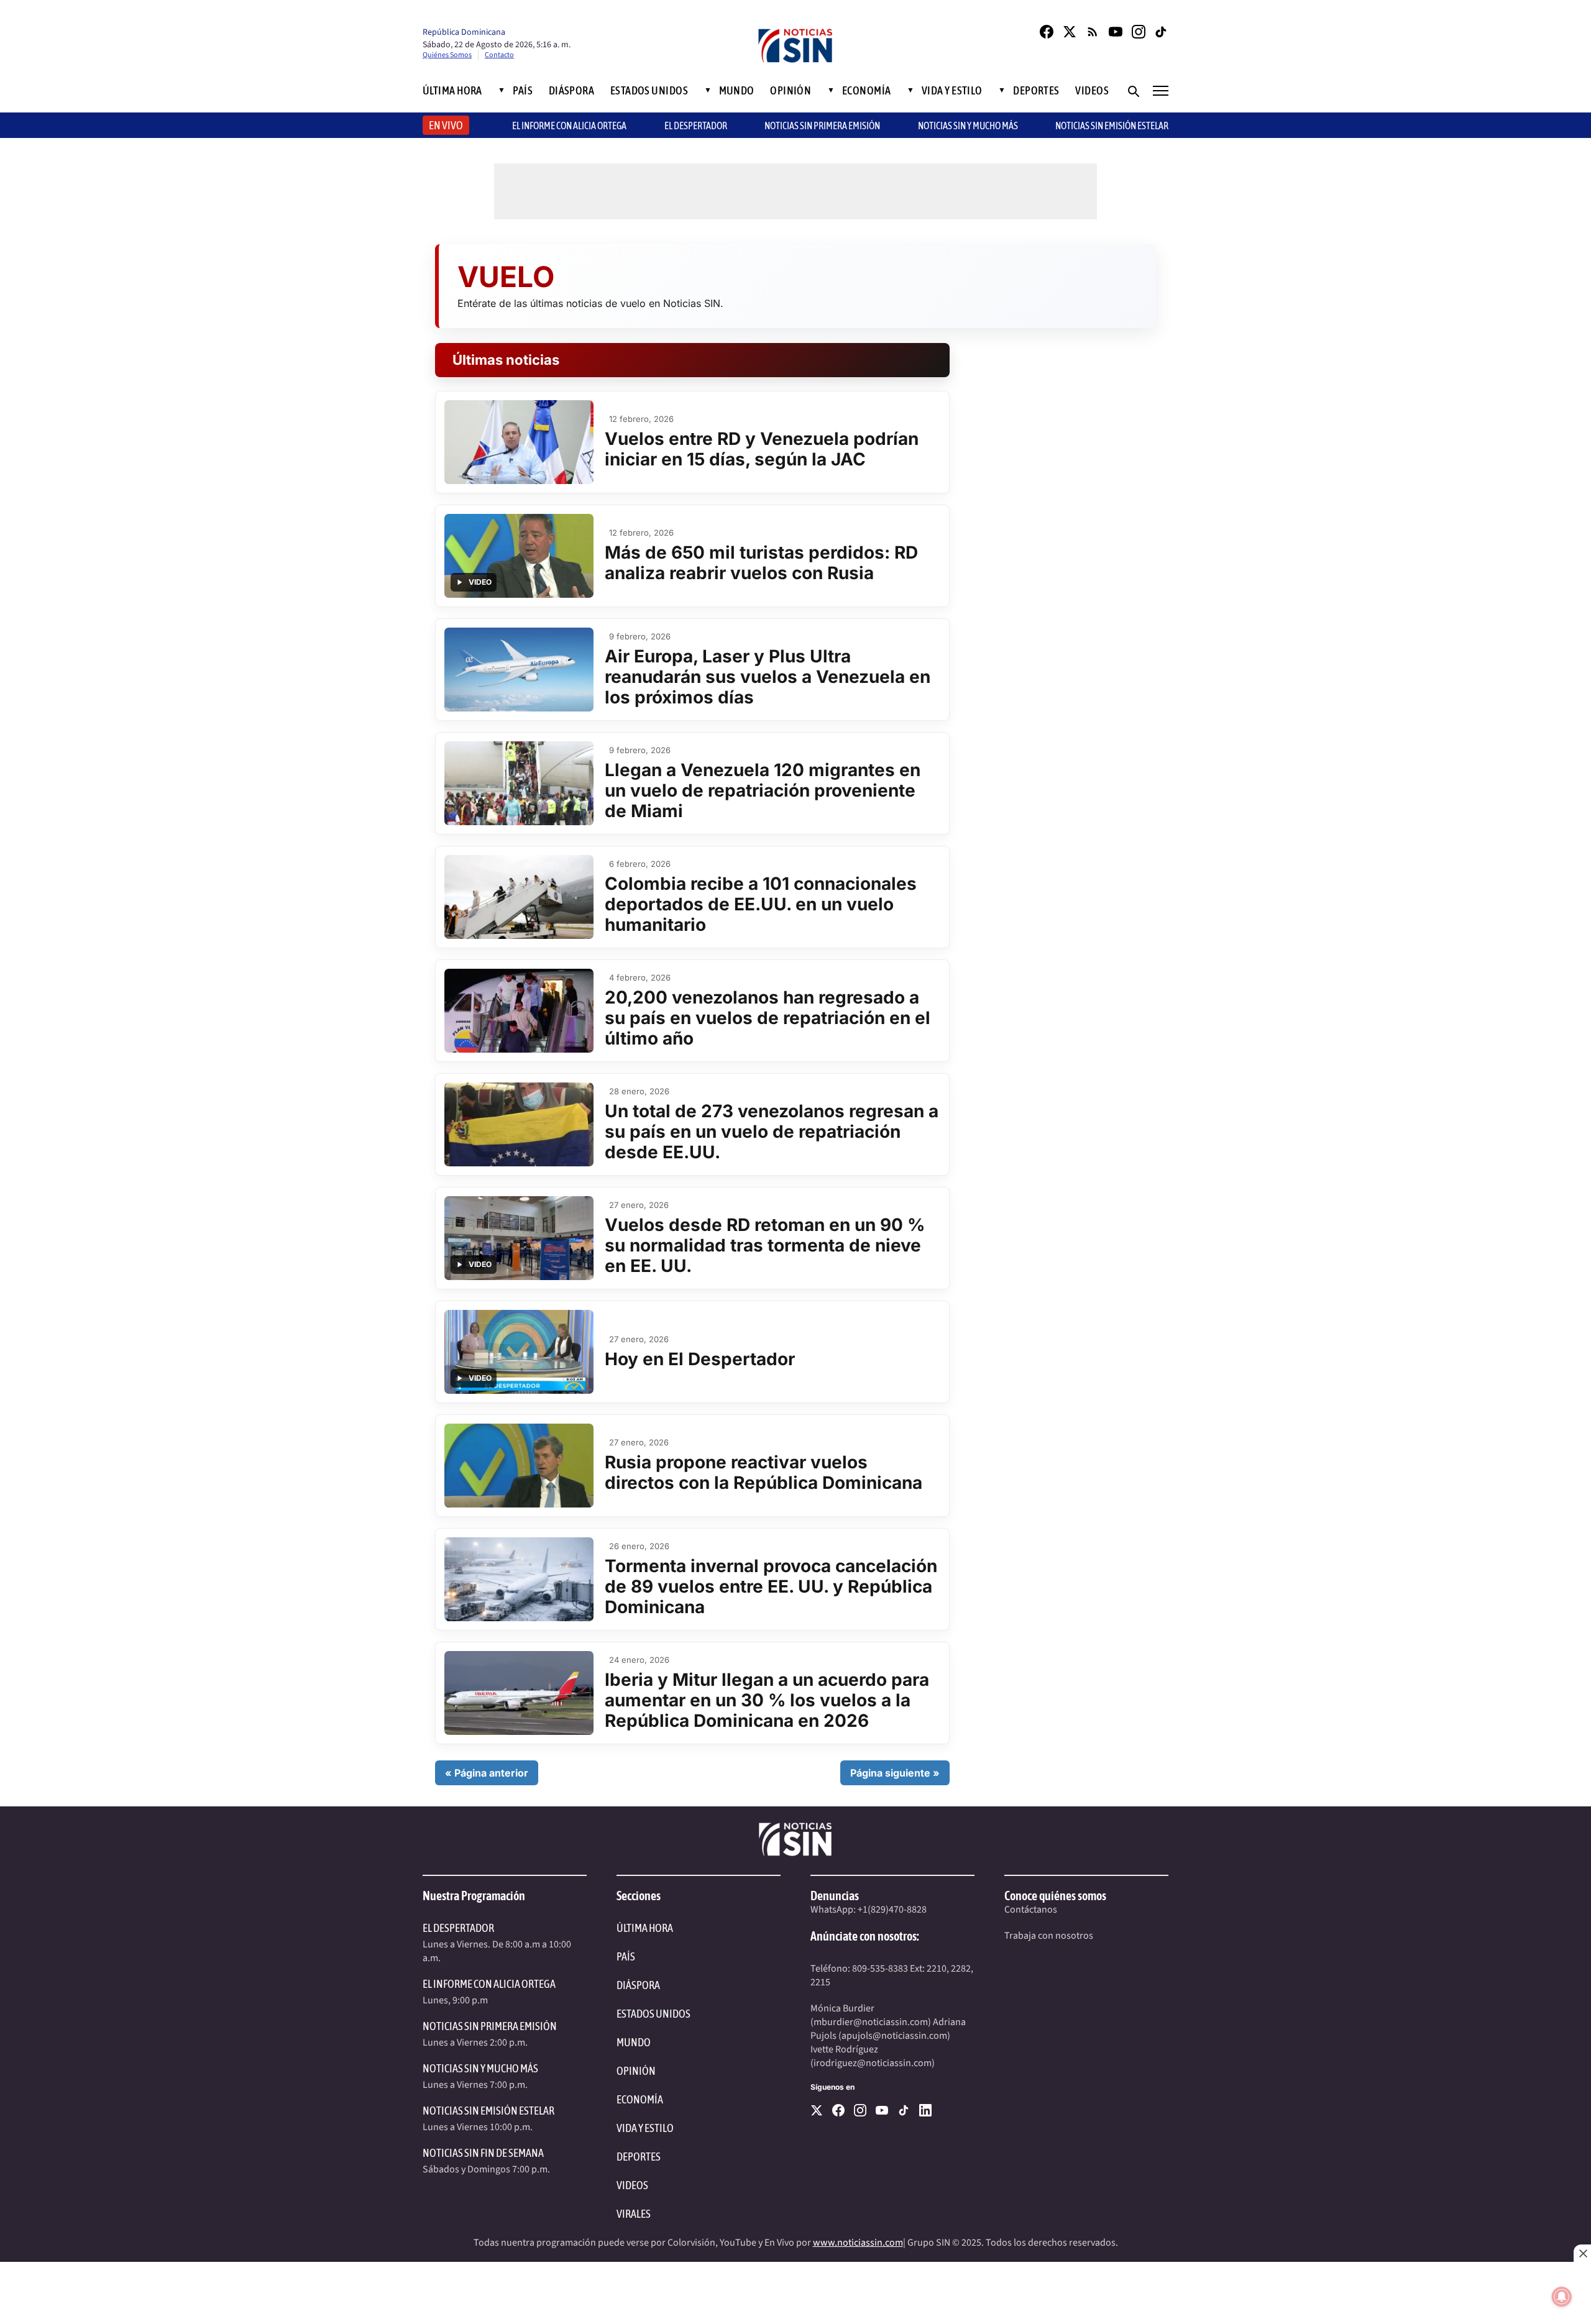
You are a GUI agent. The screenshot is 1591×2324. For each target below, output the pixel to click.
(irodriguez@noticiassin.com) (873, 2063)
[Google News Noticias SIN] (1093, 32)
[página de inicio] (795, 47)
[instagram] (860, 2110)
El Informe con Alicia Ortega (489, 1984)
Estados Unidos (649, 91)
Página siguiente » (895, 1773)
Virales (634, 2214)
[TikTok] (1162, 32)
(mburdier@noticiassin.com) (871, 2022)
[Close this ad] (1582, 2253)
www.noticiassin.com (858, 2243)
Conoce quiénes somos (1055, 1896)
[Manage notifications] (1562, 2297)
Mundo (737, 91)
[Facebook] (1047, 32)
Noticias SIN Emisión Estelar (1112, 126)
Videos (1092, 91)
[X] (817, 2110)
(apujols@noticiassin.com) (894, 2036)
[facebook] (838, 2110)
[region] (795, 2293)
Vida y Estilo (952, 91)
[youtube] (882, 2110)
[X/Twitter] (1070, 32)
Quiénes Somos (447, 55)
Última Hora (452, 91)
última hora (645, 1928)
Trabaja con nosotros (1049, 1936)
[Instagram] (1139, 32)
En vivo (446, 125)
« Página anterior (487, 1773)
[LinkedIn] (925, 2110)
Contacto (499, 55)
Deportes (1036, 91)
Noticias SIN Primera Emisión (822, 126)
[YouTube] (1116, 32)
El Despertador (696, 126)
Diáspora (572, 91)
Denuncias (835, 1896)
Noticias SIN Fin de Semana (483, 2153)
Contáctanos (1031, 1910)
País (523, 91)
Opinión (791, 91)
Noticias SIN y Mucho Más (968, 126)
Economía (867, 91)
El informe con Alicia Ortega (569, 126)
